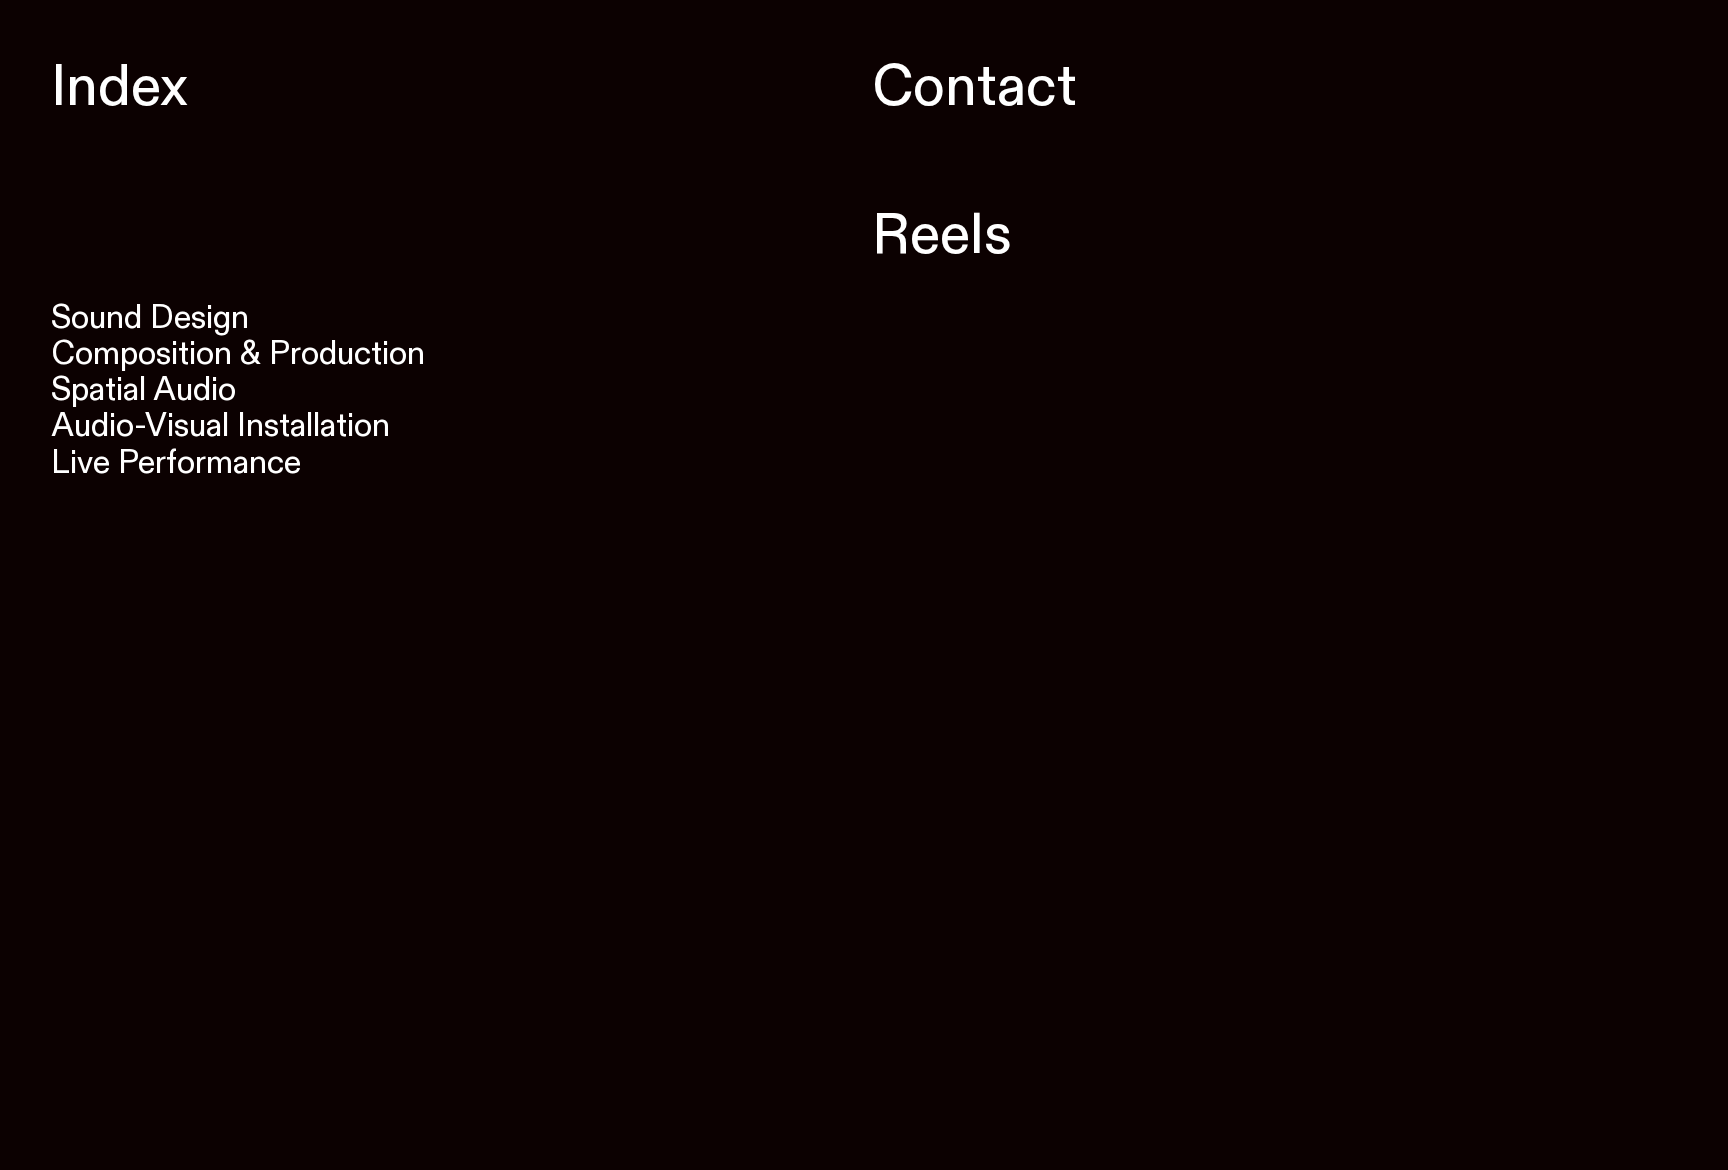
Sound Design (150, 318)
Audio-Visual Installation (220, 426)
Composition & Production (238, 354)
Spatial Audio (143, 390)
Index (119, 88)
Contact (909, 88)
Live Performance (176, 463)
